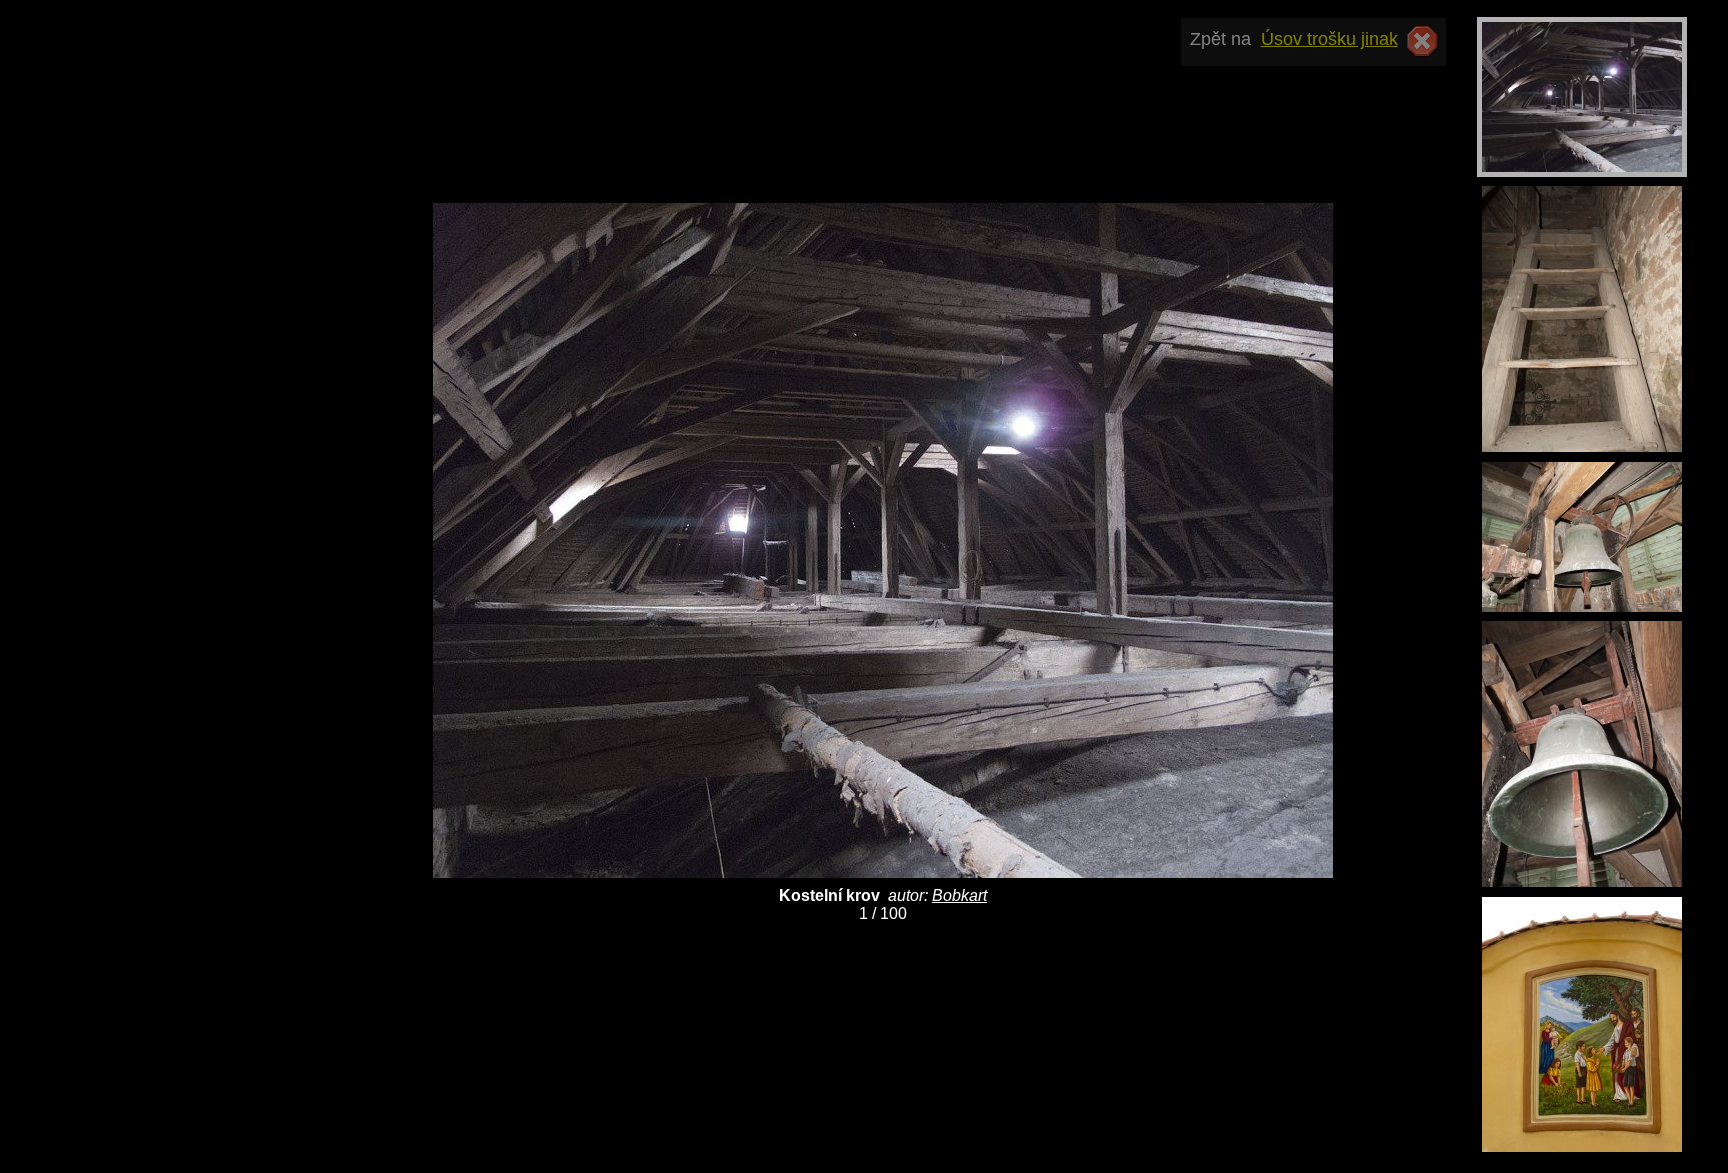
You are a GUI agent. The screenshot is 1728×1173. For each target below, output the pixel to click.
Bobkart (959, 895)
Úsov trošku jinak (1329, 39)
